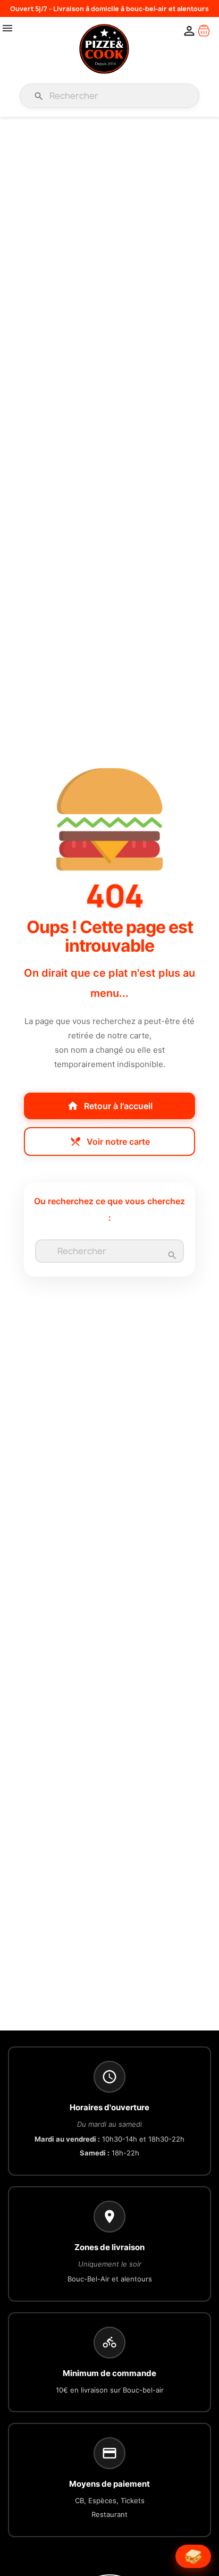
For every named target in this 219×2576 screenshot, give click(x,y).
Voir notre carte (110, 1142)
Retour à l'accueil (110, 1106)
